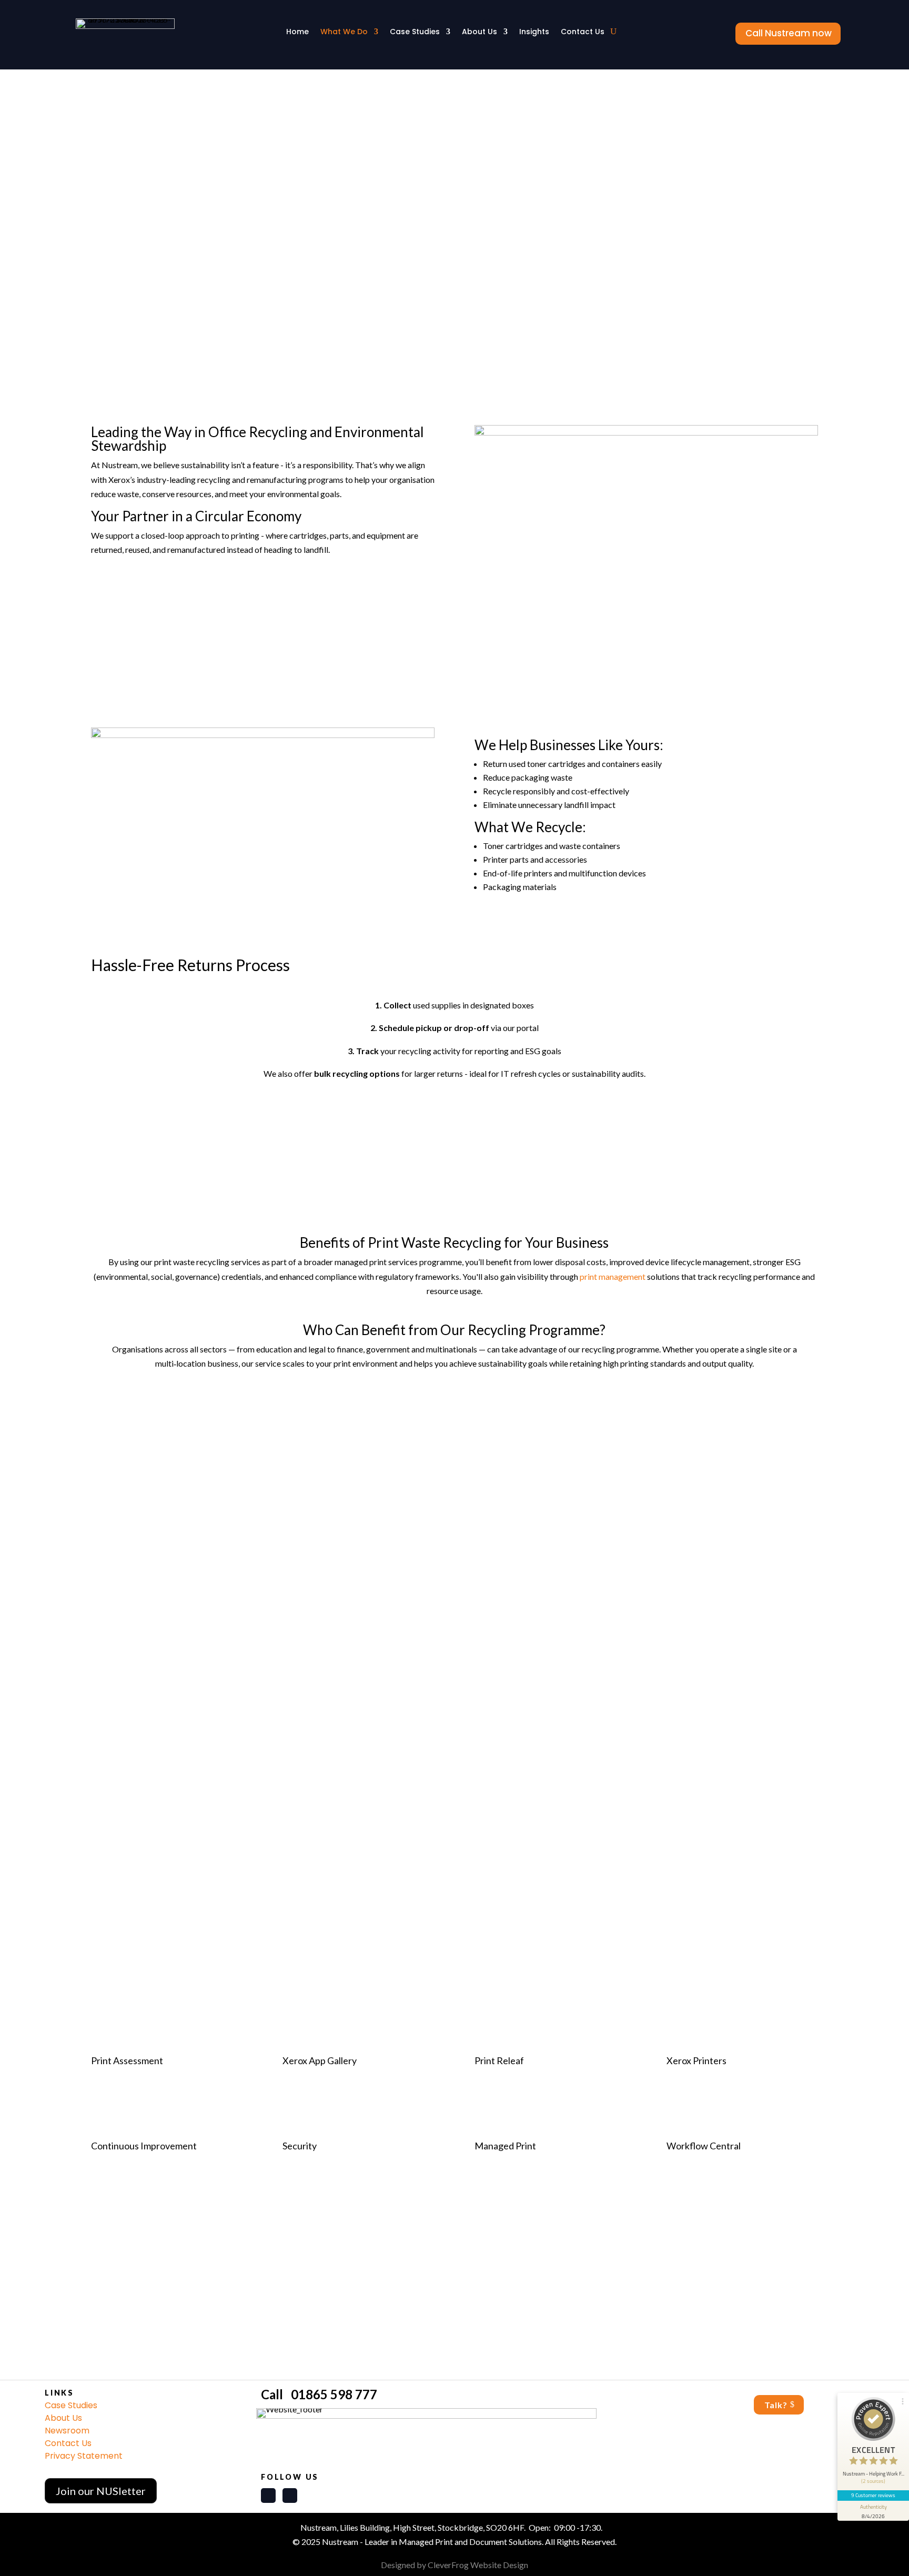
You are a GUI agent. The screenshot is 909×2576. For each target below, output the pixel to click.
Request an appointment (454, 2312)
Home (297, 32)
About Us (479, 32)
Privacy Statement (84, 2456)
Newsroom (67, 2431)
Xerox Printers (696, 2060)
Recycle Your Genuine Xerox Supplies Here (454, 1114)
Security (300, 2146)
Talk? (776, 2405)
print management (613, 1276)
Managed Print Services (414, 1957)
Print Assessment (127, 2060)
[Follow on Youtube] (290, 2496)
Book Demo (454, 1827)
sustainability (689, 224)
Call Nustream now (789, 33)
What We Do (344, 32)
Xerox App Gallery (320, 2060)
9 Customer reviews (873, 2495)
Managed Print (505, 2146)
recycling (342, 1526)
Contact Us (583, 32)
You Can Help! (45, 128)
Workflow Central (704, 2146)
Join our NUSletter (101, 2491)
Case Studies (415, 32)
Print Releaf (499, 2060)
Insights (534, 32)
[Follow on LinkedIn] (268, 2496)
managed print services (133, 239)
